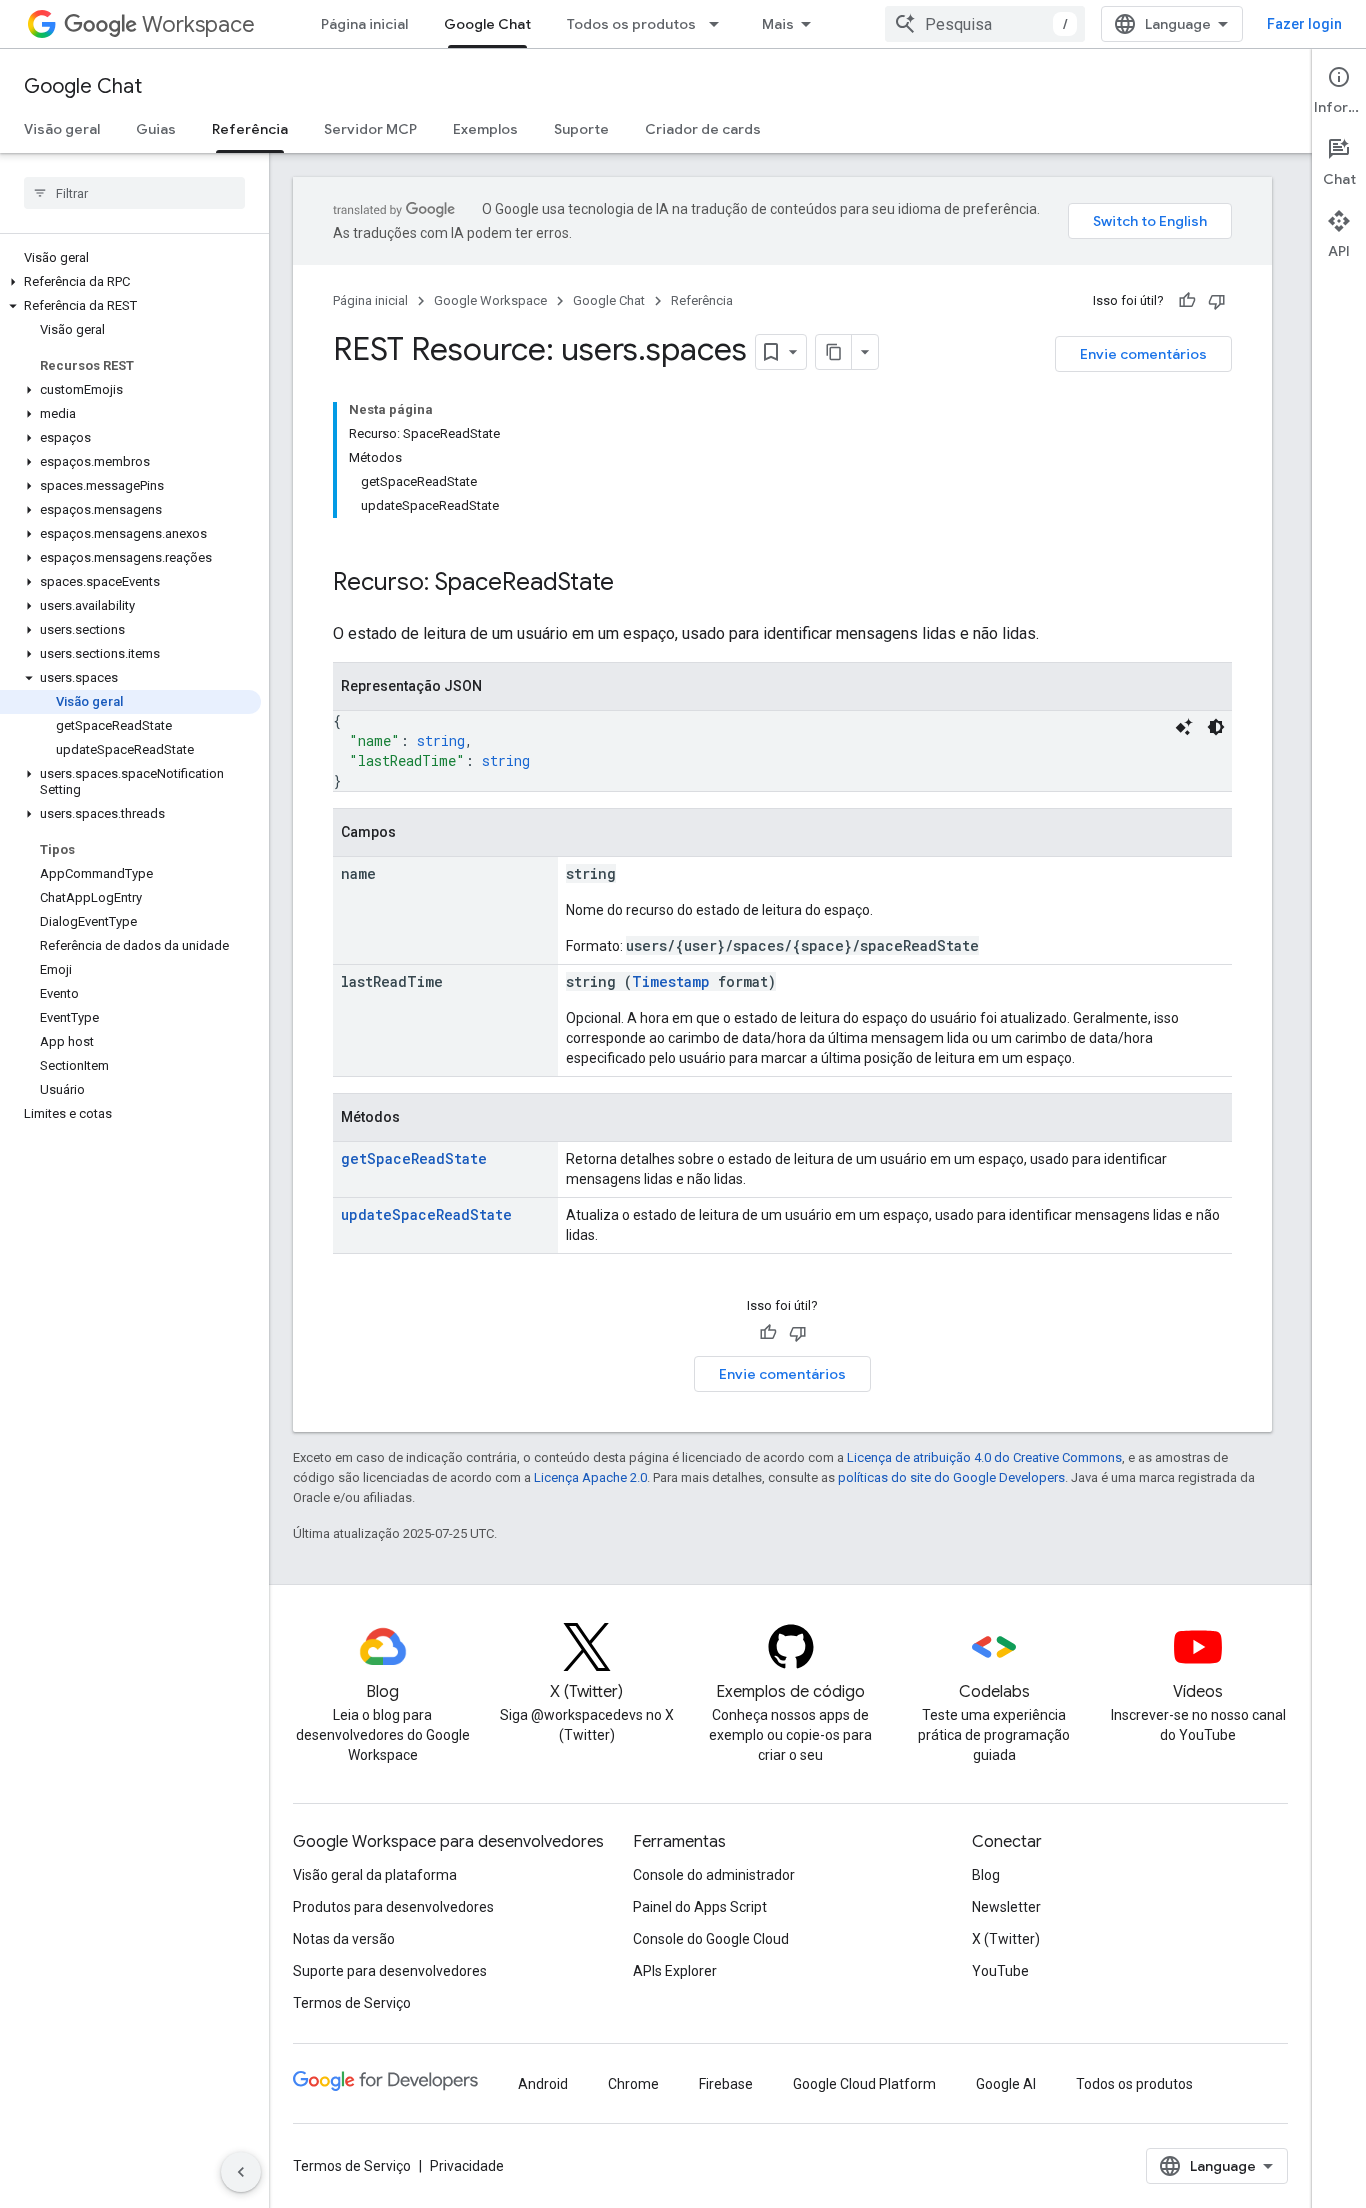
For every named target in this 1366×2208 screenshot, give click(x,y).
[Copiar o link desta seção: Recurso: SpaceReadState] (634, 584)
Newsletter (1006, 1907)
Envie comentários (1143, 354)
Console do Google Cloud (711, 1939)
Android (543, 2084)
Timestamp (671, 981)
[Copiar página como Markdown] (834, 352)
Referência (250, 129)
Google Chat (487, 24)
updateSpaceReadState (426, 1214)
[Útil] (1187, 301)
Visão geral (62, 129)
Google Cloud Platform (864, 2084)
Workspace (198, 24)
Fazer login (1304, 24)
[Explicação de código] (1184, 727)
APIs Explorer (675, 1971)
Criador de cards (703, 129)
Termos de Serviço (352, 2003)
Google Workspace (490, 300)
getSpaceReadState (414, 1158)
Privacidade (467, 2166)
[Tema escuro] (1216, 727)
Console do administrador (714, 1875)
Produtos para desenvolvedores (393, 1907)
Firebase (726, 2084)
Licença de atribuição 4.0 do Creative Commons (984, 1457)
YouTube (1000, 1971)
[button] (130, 282)
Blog (986, 1875)
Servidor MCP (370, 129)
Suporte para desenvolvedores (390, 1971)
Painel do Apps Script (700, 1907)
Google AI (1006, 2084)
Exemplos (485, 129)
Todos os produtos (631, 24)
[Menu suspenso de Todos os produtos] (720, 24)
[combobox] (985, 24)
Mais (778, 24)
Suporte (581, 129)
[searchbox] (134, 193)
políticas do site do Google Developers (951, 1477)
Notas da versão (344, 1939)
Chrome (633, 2084)
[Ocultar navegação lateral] (241, 2172)
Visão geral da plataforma (375, 1875)
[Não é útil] (1217, 301)
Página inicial (364, 24)
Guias (156, 129)
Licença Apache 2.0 (590, 1477)
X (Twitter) (1006, 1939)
